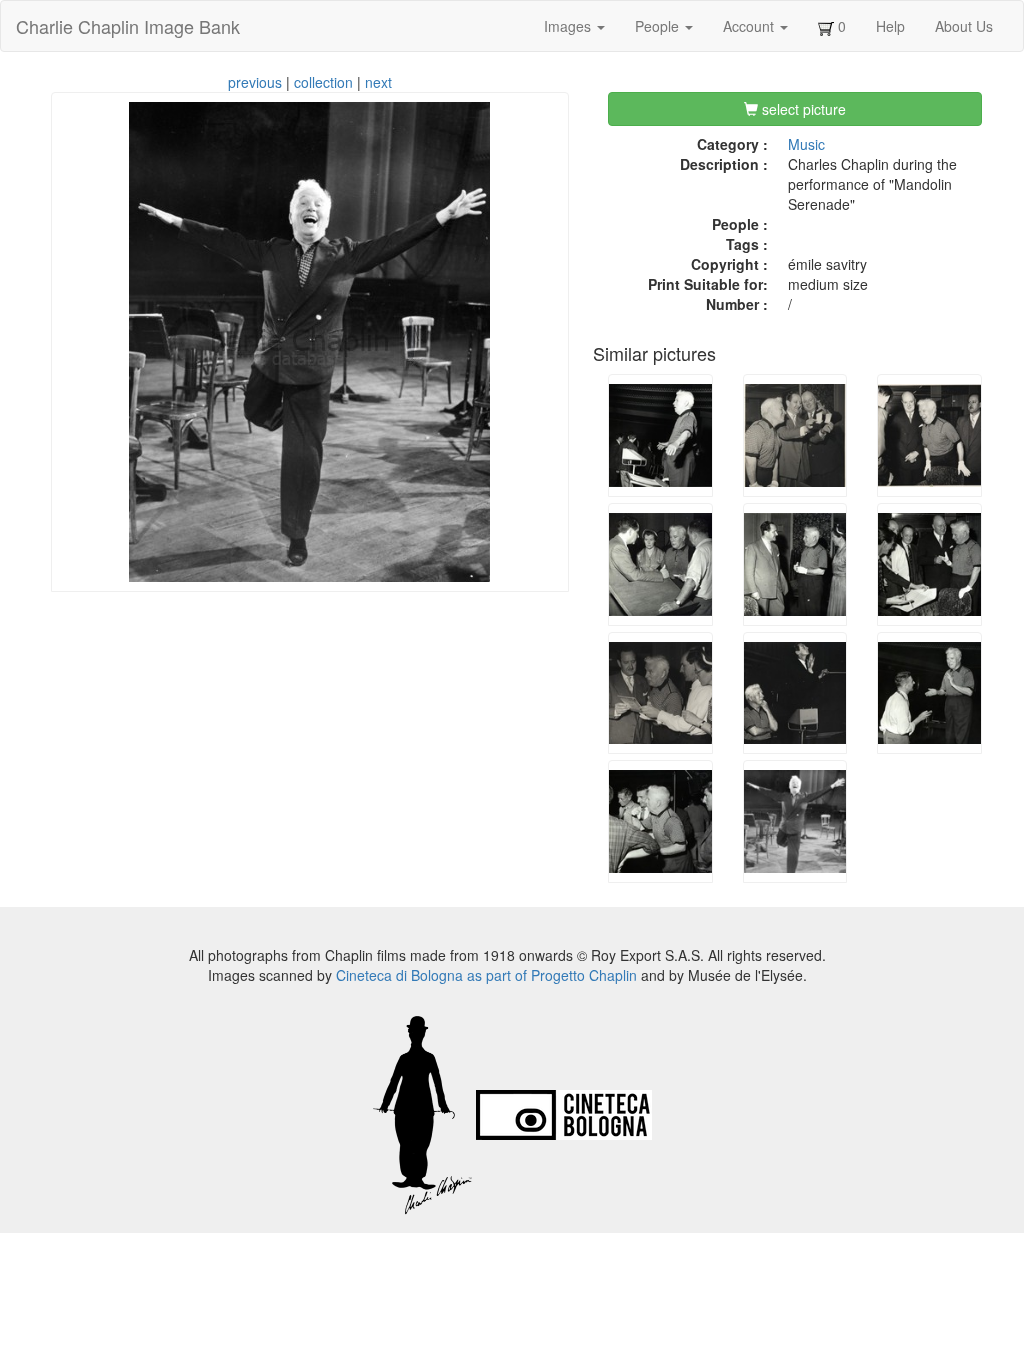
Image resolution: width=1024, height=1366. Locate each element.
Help (890, 26)
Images (569, 26)
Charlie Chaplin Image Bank (128, 26)
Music (806, 144)
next (378, 82)
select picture (802, 109)
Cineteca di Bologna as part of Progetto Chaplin (486, 975)
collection (323, 82)
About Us (964, 26)
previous (255, 82)
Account (750, 26)
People (659, 26)
